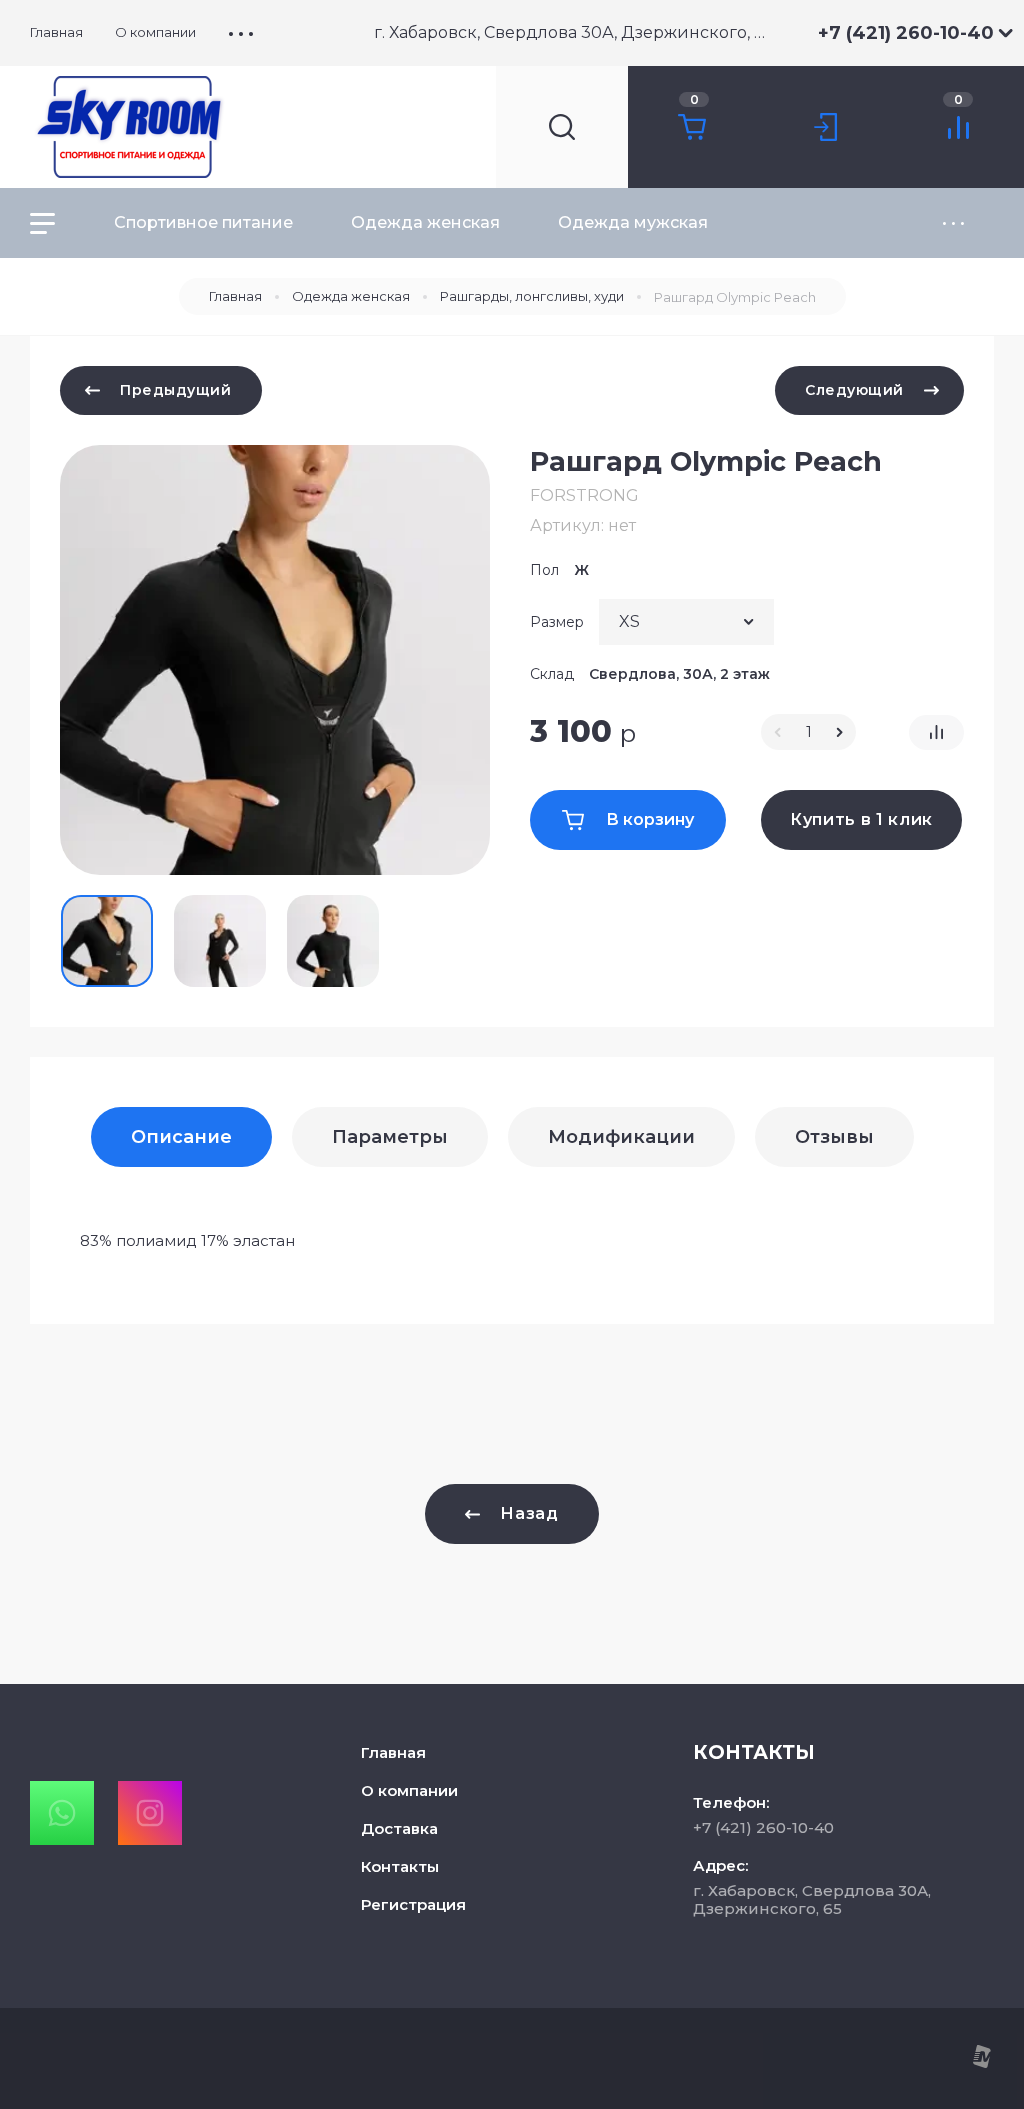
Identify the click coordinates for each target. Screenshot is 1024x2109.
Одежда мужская (633, 222)
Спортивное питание (203, 222)
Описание (181, 1137)
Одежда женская (425, 222)
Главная (235, 296)
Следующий (854, 390)
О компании (409, 1790)
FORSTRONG (584, 495)
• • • (241, 33)
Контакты (400, 1866)
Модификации (621, 1137)
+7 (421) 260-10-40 (906, 33)
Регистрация (413, 1904)
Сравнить (936, 732)
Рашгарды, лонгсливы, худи (532, 296)
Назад (529, 1513)
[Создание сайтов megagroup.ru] (981, 2063)
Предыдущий (176, 390)
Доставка (399, 1828)
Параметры (390, 1137)
